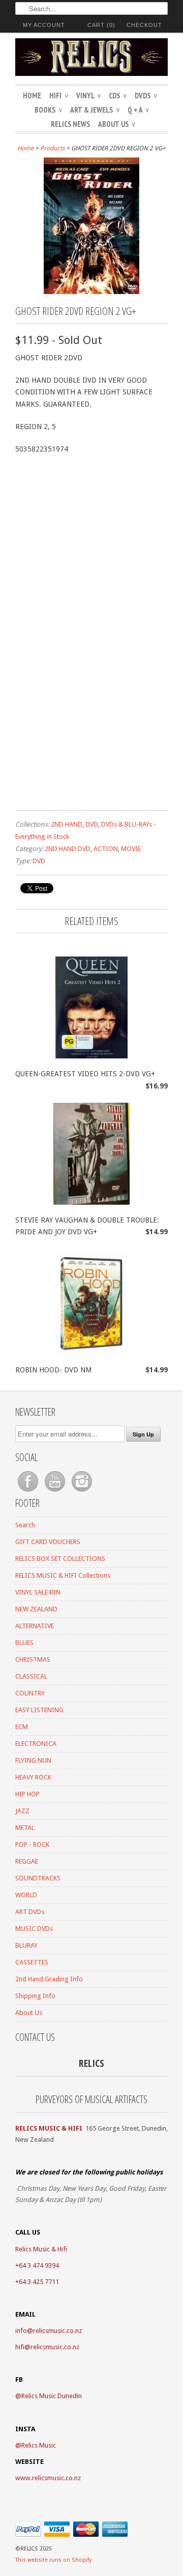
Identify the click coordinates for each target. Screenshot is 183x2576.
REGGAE (27, 1861)
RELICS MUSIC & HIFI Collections (63, 1575)
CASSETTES (32, 1962)
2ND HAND (67, 824)
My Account (44, 25)
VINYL (88, 96)
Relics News (70, 124)
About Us (117, 124)
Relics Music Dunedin (52, 2396)
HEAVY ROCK (33, 1777)
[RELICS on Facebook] (29, 1492)
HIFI (59, 96)
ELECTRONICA (36, 1744)
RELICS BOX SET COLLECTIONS (60, 1559)
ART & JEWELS (95, 110)
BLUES (24, 1643)
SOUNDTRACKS (38, 1878)
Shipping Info (35, 1996)
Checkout (144, 25)
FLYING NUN (33, 1760)
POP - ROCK (32, 1844)
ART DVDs (30, 1912)
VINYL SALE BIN (38, 1592)
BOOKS (48, 110)
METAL (25, 1828)
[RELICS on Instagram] (82, 1492)
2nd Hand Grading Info (49, 1979)
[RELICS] (91, 59)
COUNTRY (30, 1693)
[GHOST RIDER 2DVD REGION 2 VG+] (91, 291)
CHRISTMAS (33, 1659)
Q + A (138, 110)
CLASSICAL (31, 1676)
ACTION (106, 849)
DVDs (146, 96)
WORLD (26, 1895)
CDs (118, 96)
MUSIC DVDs (34, 1929)
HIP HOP (27, 1794)
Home (32, 96)
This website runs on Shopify (53, 2560)
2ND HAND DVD (68, 849)
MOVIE (131, 849)
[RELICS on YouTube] (56, 1492)
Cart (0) (101, 25)
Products (52, 148)
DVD (92, 824)
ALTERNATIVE (35, 1626)
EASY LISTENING (39, 1710)
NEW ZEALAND (36, 1609)
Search (25, 1525)
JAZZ (22, 1811)
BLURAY (26, 1945)
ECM (22, 1727)
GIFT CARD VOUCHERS (48, 1542)
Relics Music (39, 2445)
